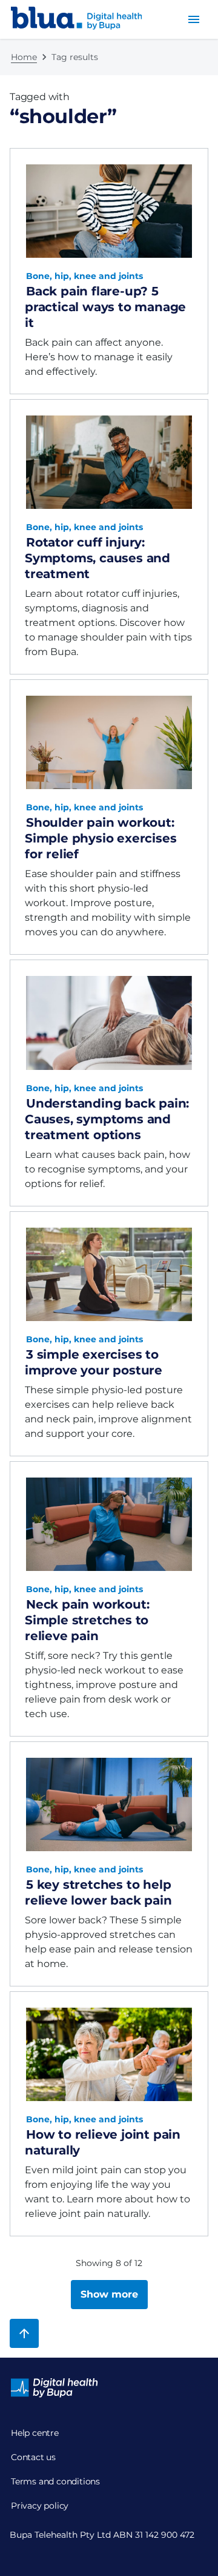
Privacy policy (40, 2506)
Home (24, 57)
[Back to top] (24, 2333)
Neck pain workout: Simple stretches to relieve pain (87, 1620)
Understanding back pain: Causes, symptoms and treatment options (107, 1119)
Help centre (35, 2433)
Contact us (33, 2457)
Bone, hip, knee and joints (84, 276)
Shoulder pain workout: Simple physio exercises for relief (101, 838)
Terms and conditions (55, 2481)
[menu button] (194, 19)
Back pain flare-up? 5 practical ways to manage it (105, 307)
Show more (109, 2294)
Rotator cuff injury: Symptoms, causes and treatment (97, 558)
